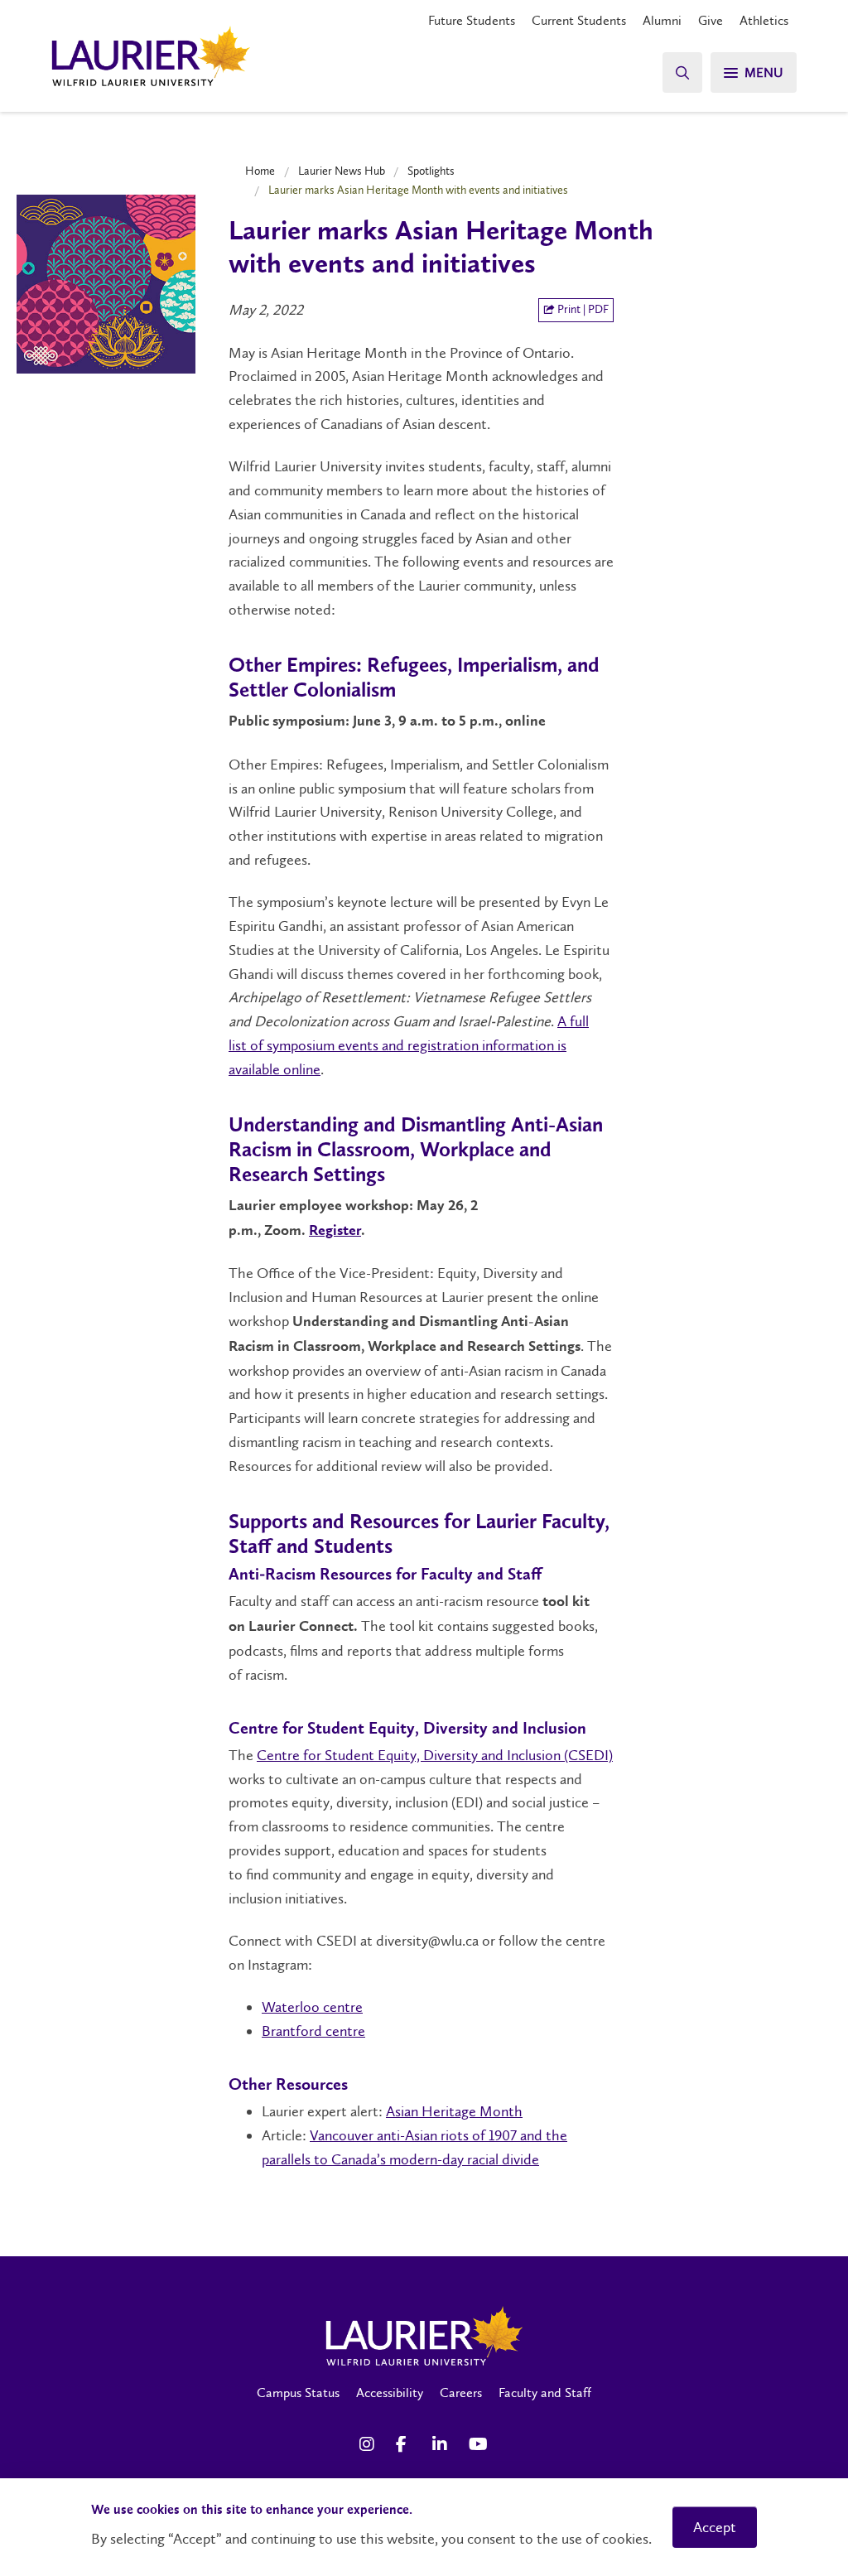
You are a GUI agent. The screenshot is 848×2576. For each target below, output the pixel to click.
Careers (461, 2393)
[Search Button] (682, 72)
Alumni (662, 20)
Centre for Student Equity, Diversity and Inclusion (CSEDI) (435, 1755)
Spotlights (431, 171)
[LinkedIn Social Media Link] (442, 2444)
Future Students (472, 20)
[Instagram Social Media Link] (369, 2444)
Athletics (764, 20)
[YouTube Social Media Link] (479, 2444)
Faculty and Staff (545, 2393)
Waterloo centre (312, 2007)
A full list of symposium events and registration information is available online (409, 1045)
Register (335, 1231)
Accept (715, 2527)
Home (260, 171)
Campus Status (298, 2393)
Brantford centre (313, 2031)
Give (711, 20)
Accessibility (390, 2393)
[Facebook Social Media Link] (406, 2444)
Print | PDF (582, 309)
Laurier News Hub (342, 171)
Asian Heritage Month (454, 2111)
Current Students (579, 20)
